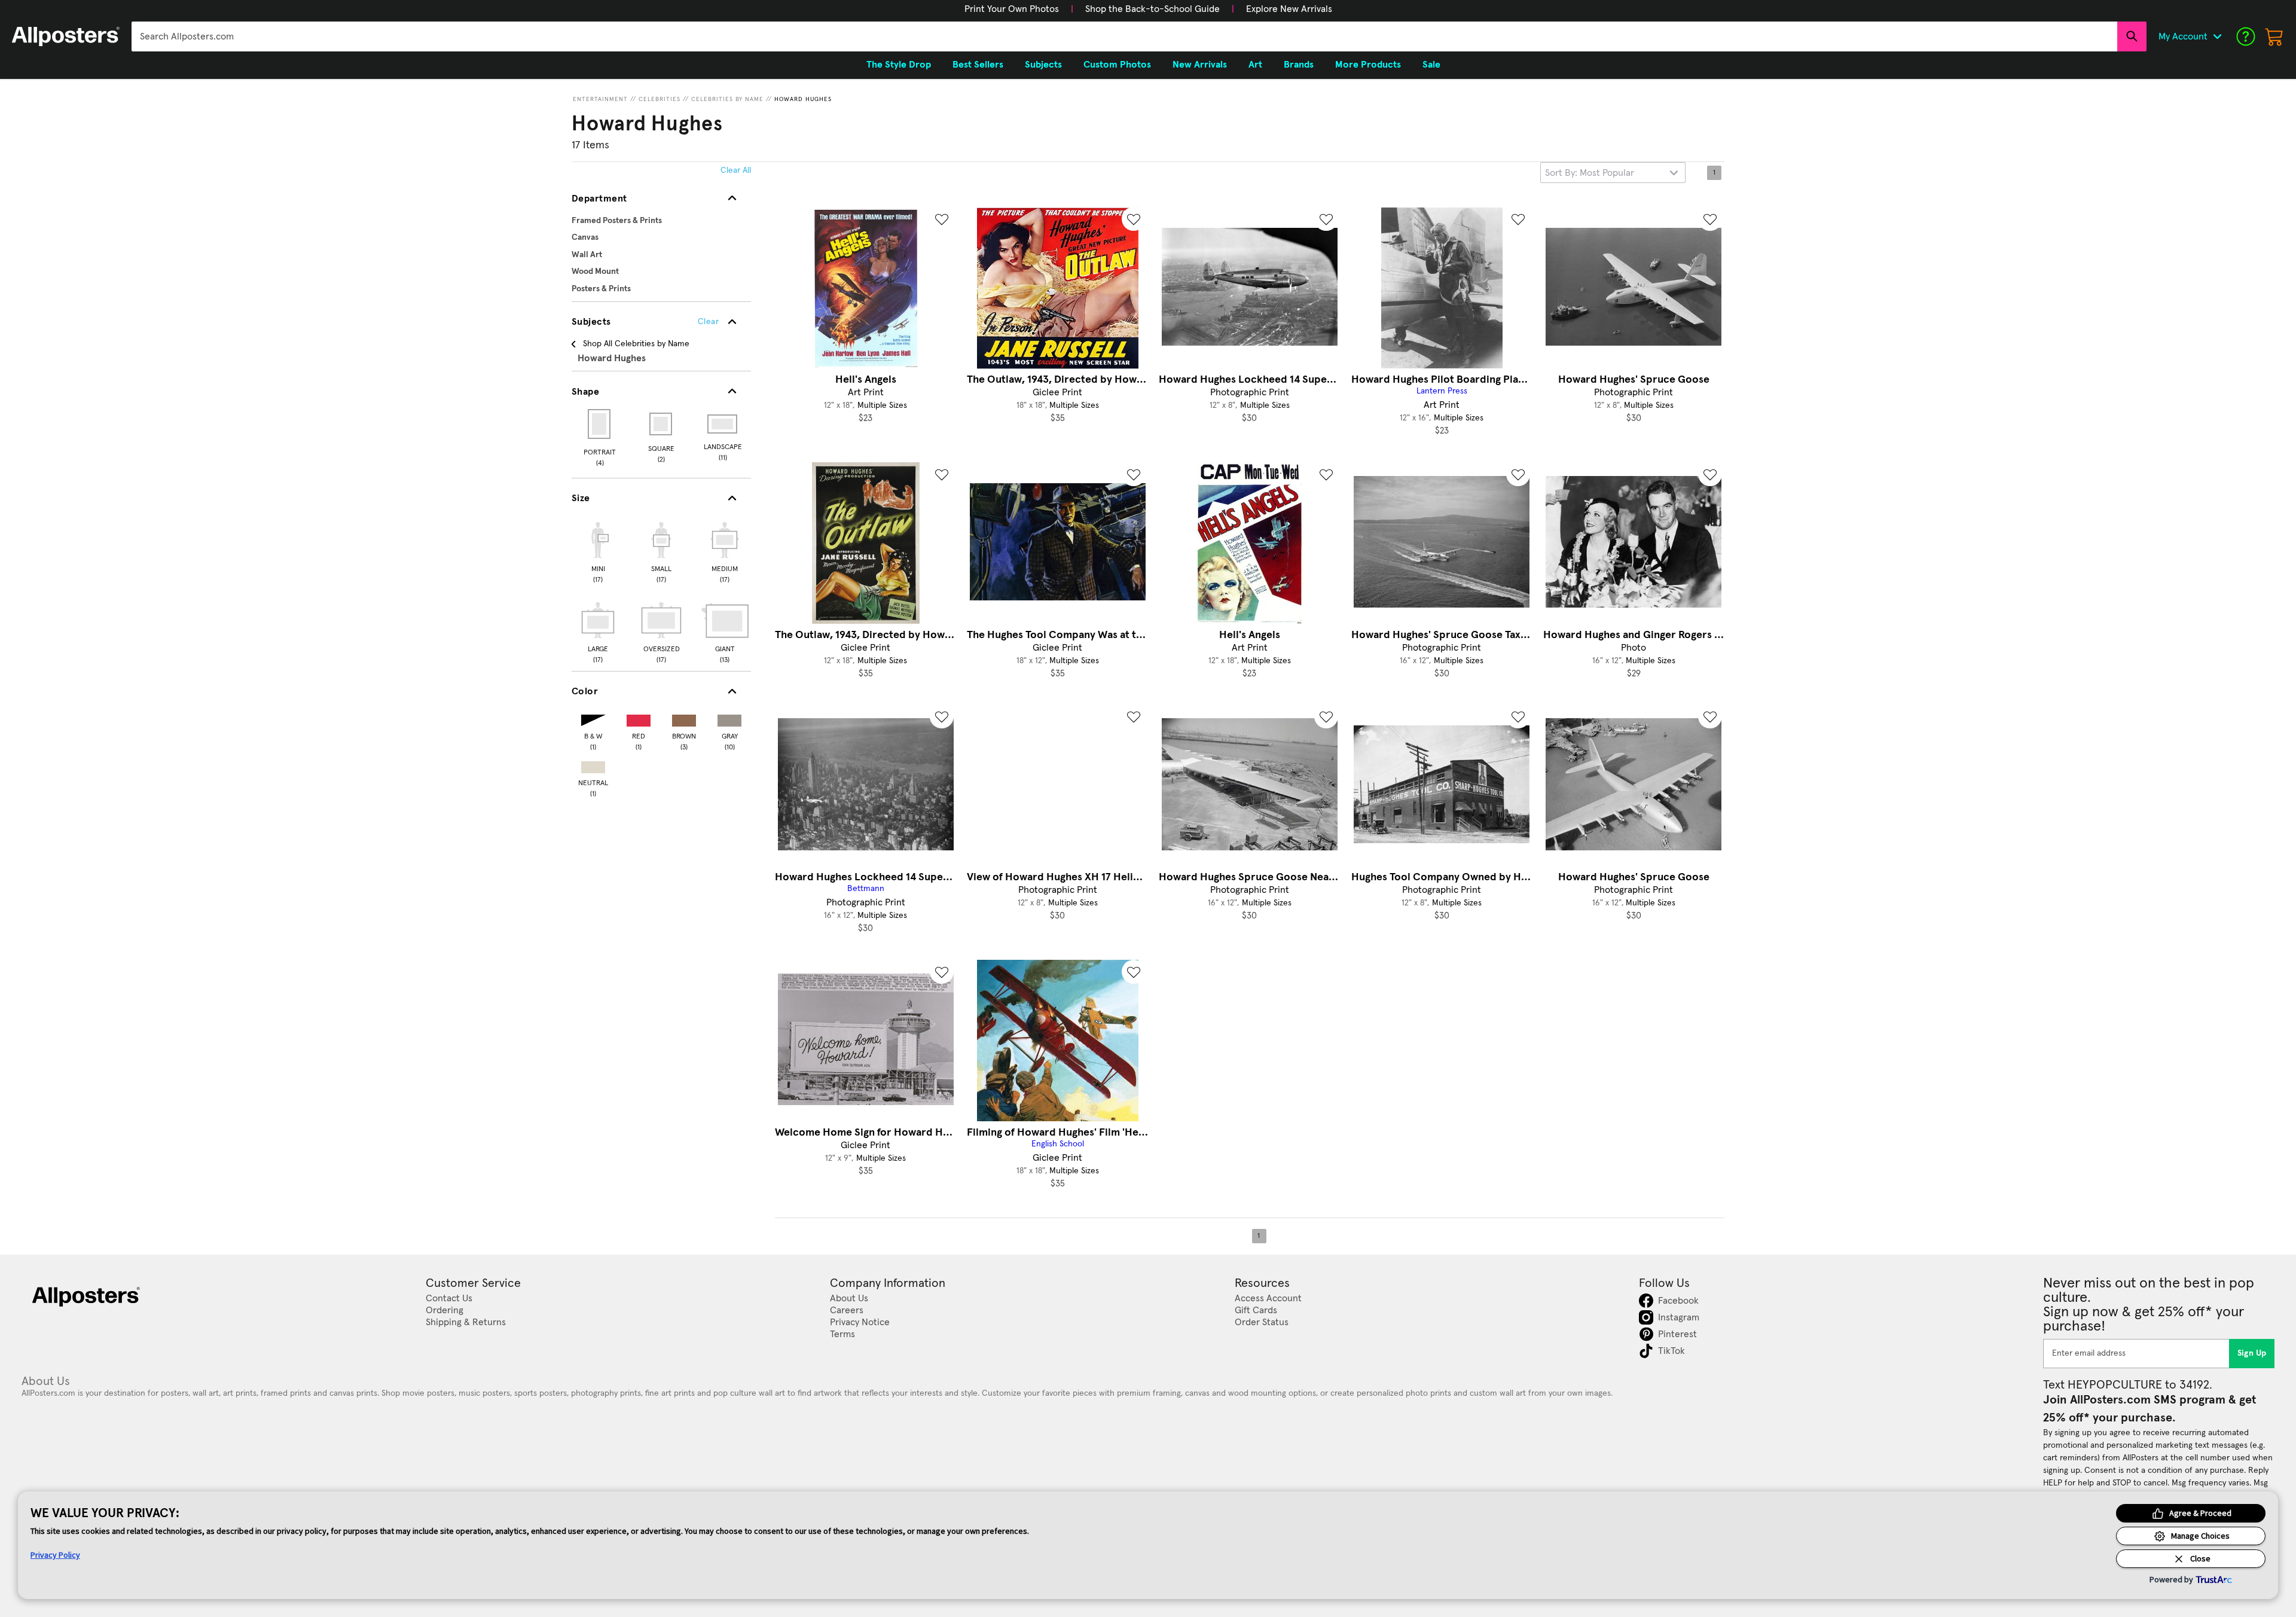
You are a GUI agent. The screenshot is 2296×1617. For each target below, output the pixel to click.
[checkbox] (598, 551)
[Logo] (66, 36)
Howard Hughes (803, 99)
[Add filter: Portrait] (600, 424)
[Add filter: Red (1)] (639, 718)
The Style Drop (899, 65)
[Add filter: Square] (662, 424)
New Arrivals (1200, 65)
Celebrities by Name (727, 99)
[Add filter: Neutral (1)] (593, 765)
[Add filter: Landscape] (723, 424)
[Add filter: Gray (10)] (729, 718)
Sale (1431, 65)
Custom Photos (1117, 65)
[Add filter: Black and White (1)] (593, 718)
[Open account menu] (2217, 36)
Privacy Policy (55, 1555)
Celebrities (660, 99)
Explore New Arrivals (1289, 9)
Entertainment (600, 99)
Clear (708, 322)
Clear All (736, 170)
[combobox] (1124, 36)
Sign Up (2252, 1353)
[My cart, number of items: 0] (2274, 36)
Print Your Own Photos (1012, 9)
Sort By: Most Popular (1590, 173)
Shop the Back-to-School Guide (1152, 9)
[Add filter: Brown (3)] (684, 718)
